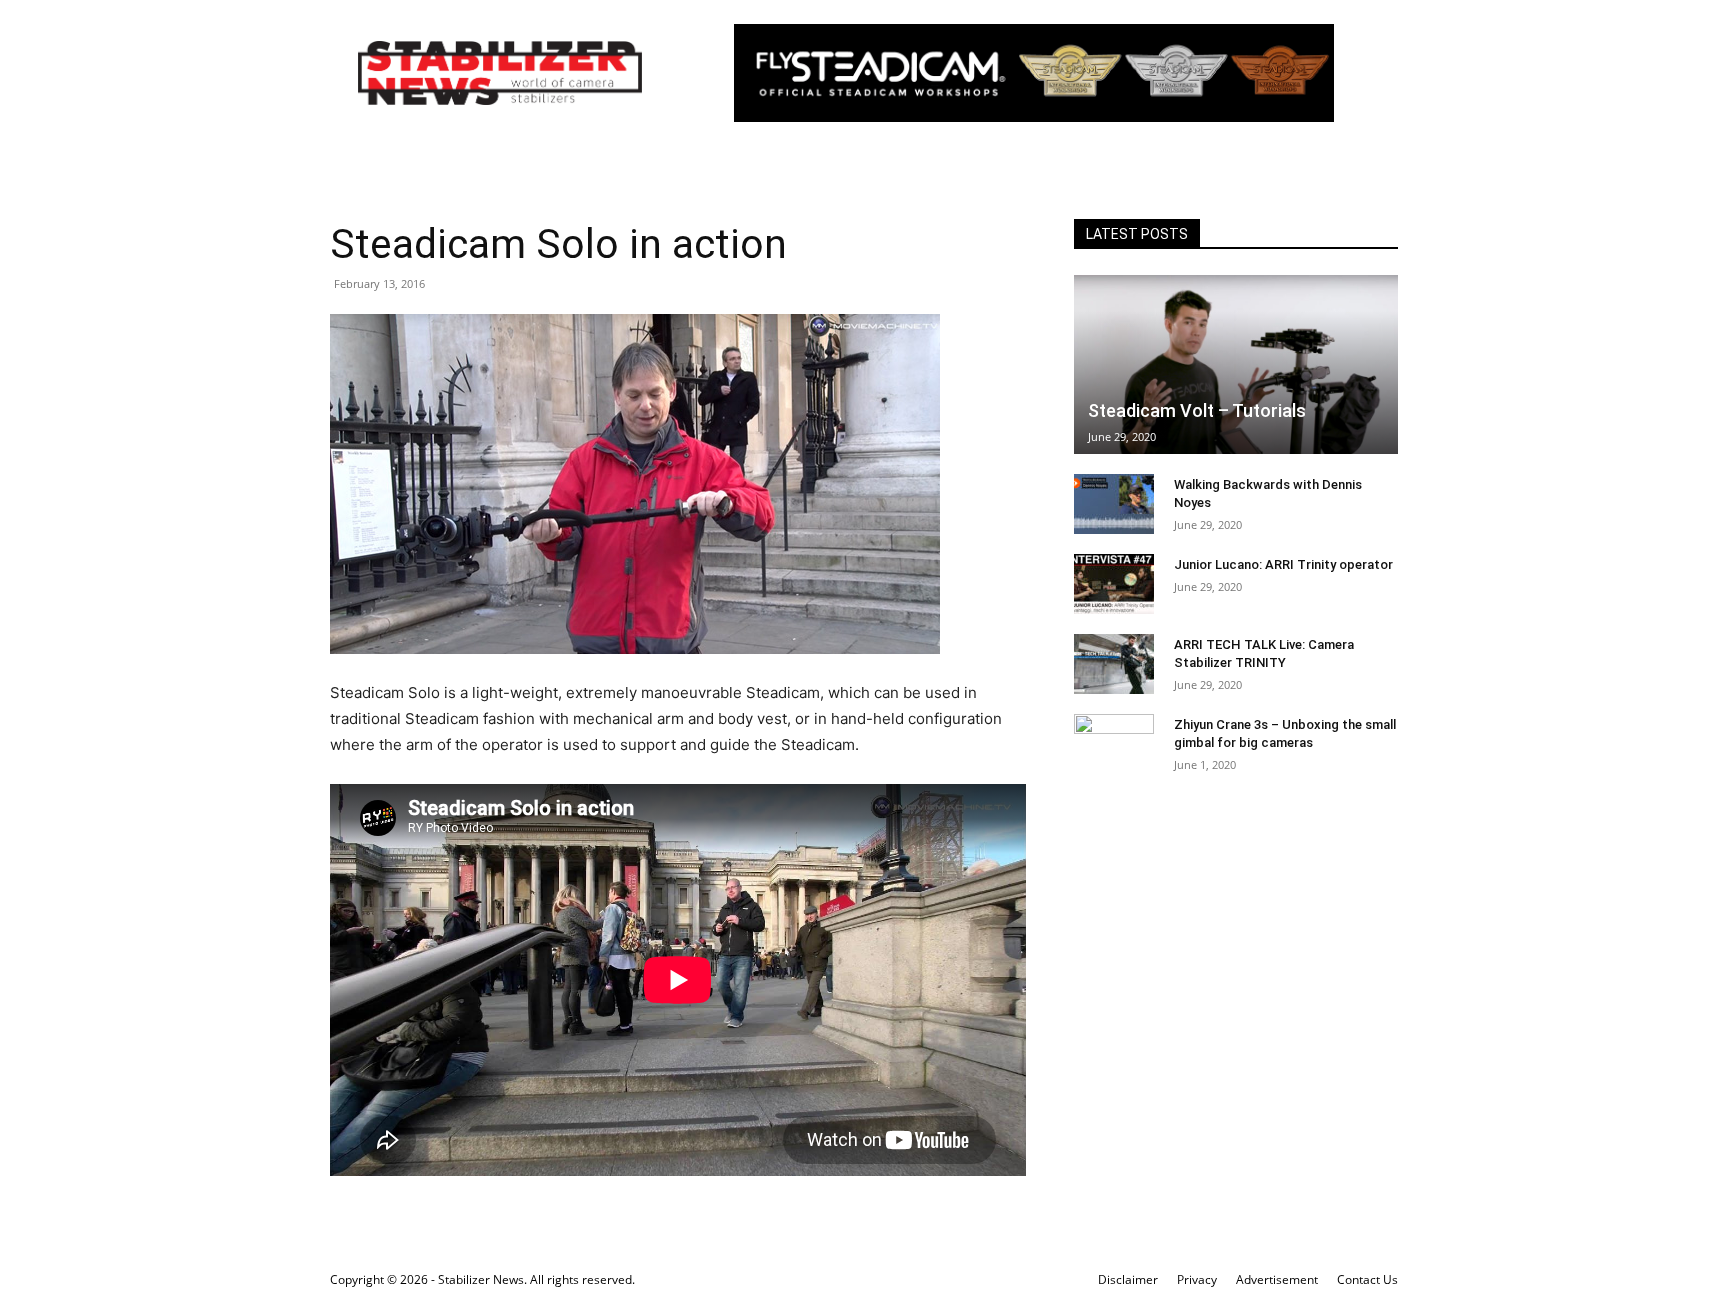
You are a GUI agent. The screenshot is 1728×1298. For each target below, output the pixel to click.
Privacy (1197, 1279)
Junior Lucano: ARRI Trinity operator (1283, 564)
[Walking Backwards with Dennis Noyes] (1114, 504)
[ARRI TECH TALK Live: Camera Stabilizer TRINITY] (1114, 664)
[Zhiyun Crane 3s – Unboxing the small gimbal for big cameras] (1114, 744)
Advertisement (1277, 1279)
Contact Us (1367, 1279)
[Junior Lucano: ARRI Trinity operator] (1114, 584)
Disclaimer (1128, 1279)
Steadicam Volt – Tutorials (1197, 410)
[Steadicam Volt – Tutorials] (1236, 364)
